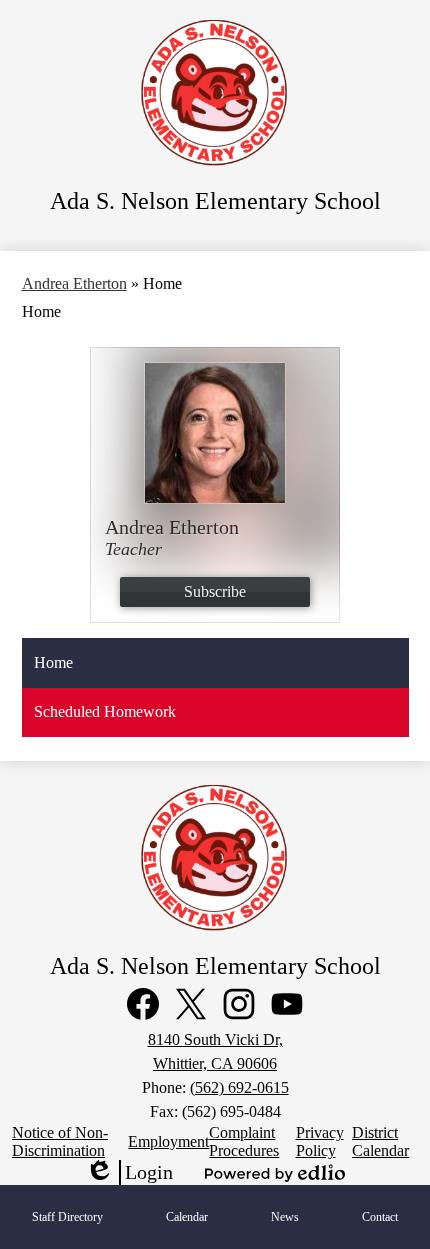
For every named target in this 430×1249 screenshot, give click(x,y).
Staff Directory (67, 1217)
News (285, 1217)
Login (129, 1173)
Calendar (187, 1217)
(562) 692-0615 (239, 1087)
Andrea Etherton (74, 283)
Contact (380, 1217)
